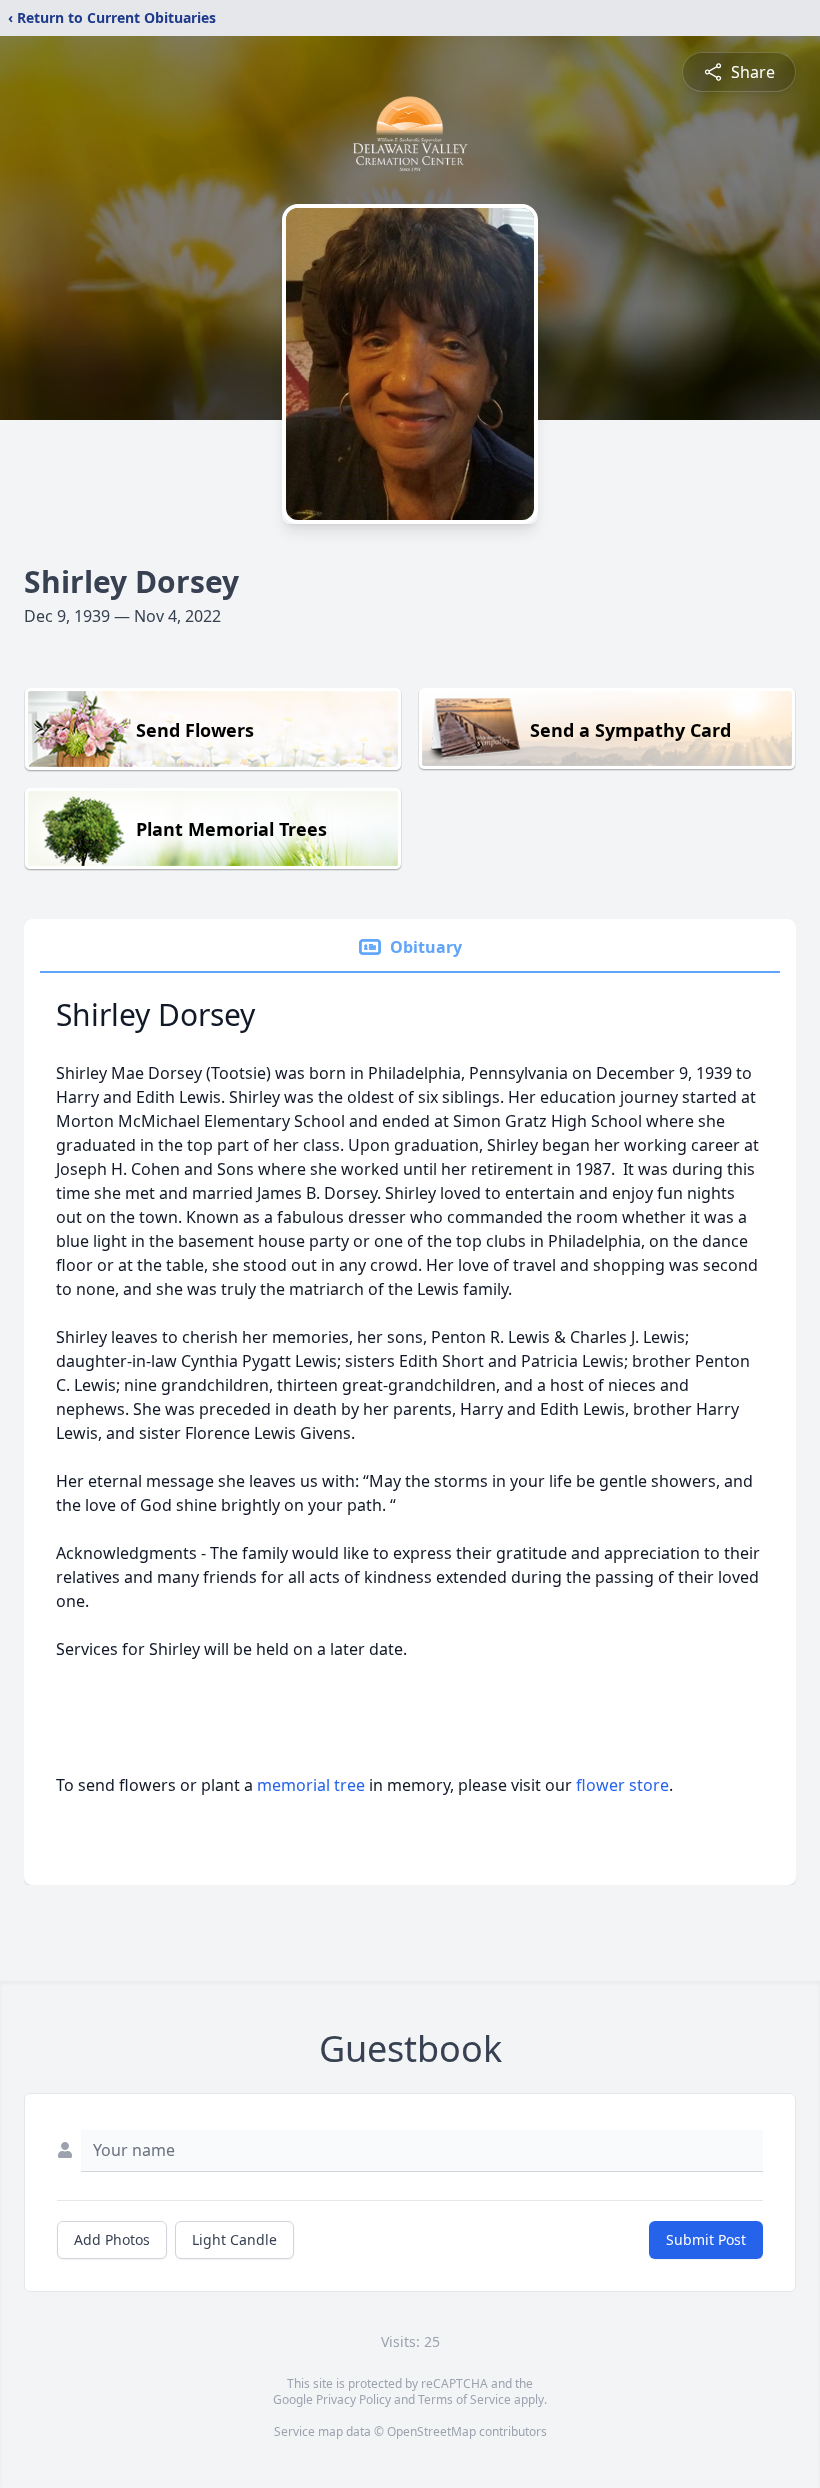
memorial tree (311, 1785)
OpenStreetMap (431, 2431)
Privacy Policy (353, 2399)
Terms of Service (464, 2399)
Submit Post (706, 2239)
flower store (622, 1785)
